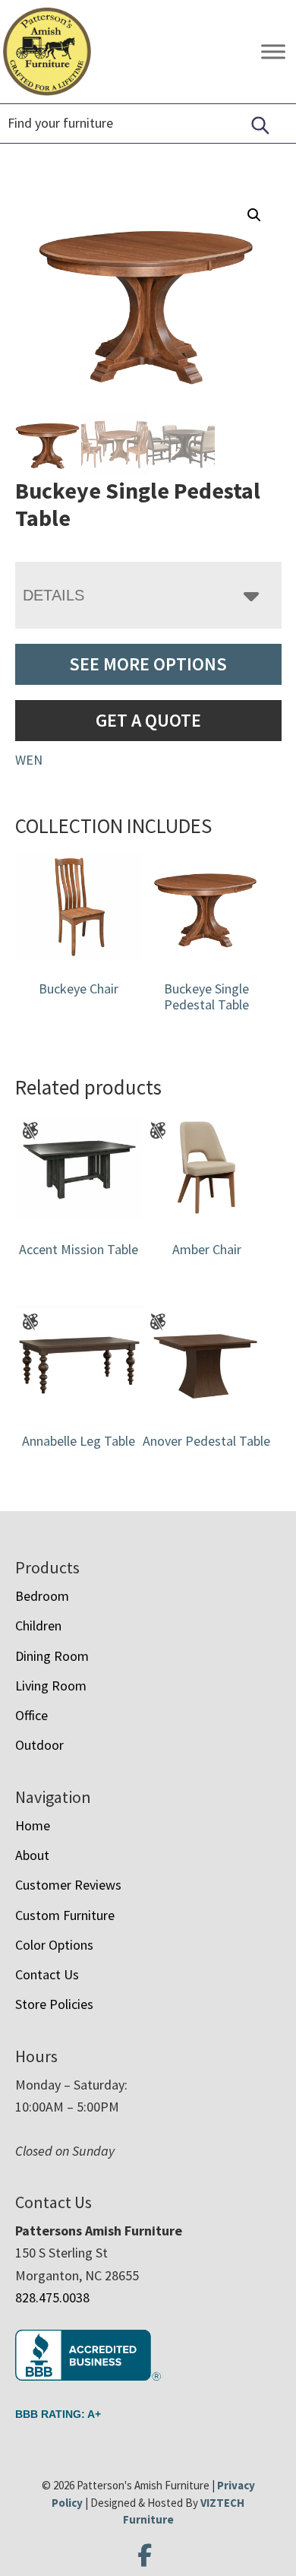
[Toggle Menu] (273, 52)
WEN (29, 760)
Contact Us (47, 1974)
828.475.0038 (52, 2297)
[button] (254, 215)
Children (38, 1625)
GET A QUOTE (148, 720)
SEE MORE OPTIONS (148, 664)
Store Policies (54, 2004)
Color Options (54, 1945)
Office (31, 1715)
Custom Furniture (65, 1915)
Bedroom (42, 1596)
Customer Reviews (68, 1885)
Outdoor (39, 1745)
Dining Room (52, 1656)
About (32, 1855)
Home (33, 1825)
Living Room (51, 1686)
